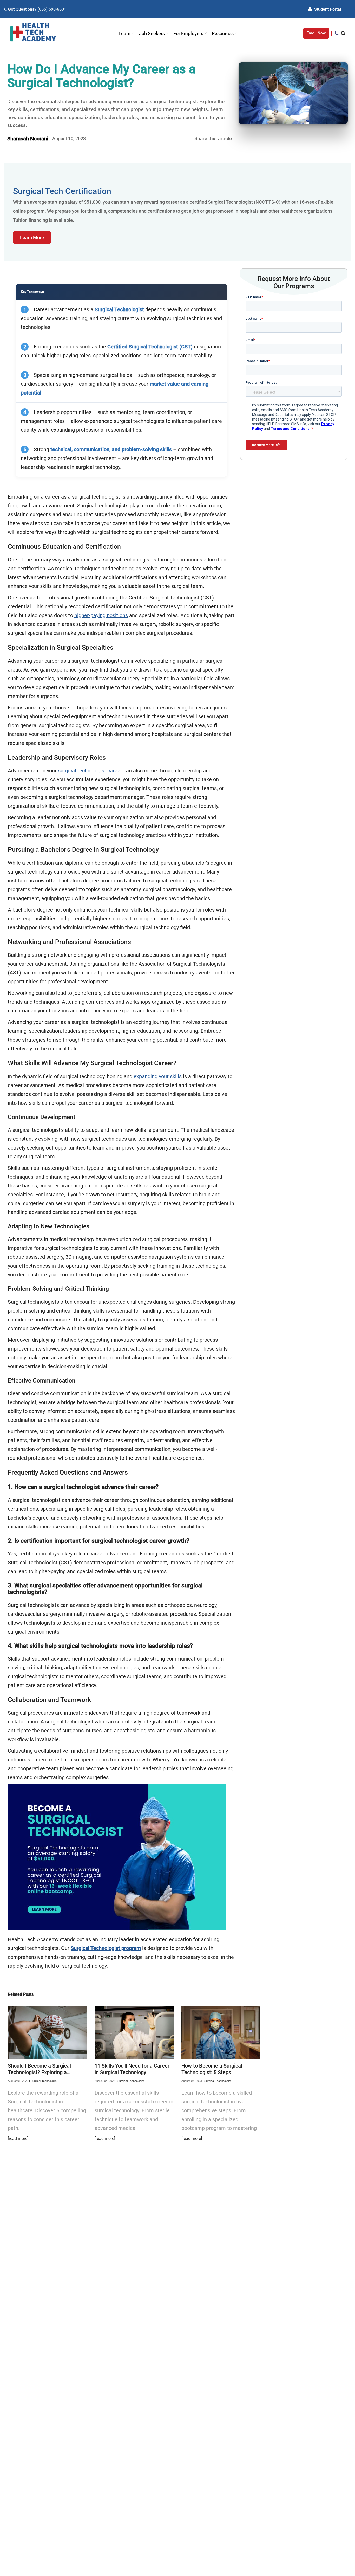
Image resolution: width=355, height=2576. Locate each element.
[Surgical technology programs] (117, 1928)
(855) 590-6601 (52, 9)
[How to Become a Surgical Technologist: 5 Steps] (221, 2032)
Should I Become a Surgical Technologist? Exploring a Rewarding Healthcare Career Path (42, 2069)
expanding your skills (158, 1076)
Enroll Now (316, 33)
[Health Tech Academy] (33, 33)
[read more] (18, 2138)
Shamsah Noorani (28, 139)
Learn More (32, 238)
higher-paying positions (101, 615)
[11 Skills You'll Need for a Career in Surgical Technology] (134, 2032)
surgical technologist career (90, 771)
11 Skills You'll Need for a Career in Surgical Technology (132, 2069)
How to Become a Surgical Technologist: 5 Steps (212, 2069)
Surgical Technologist (44, 2081)
